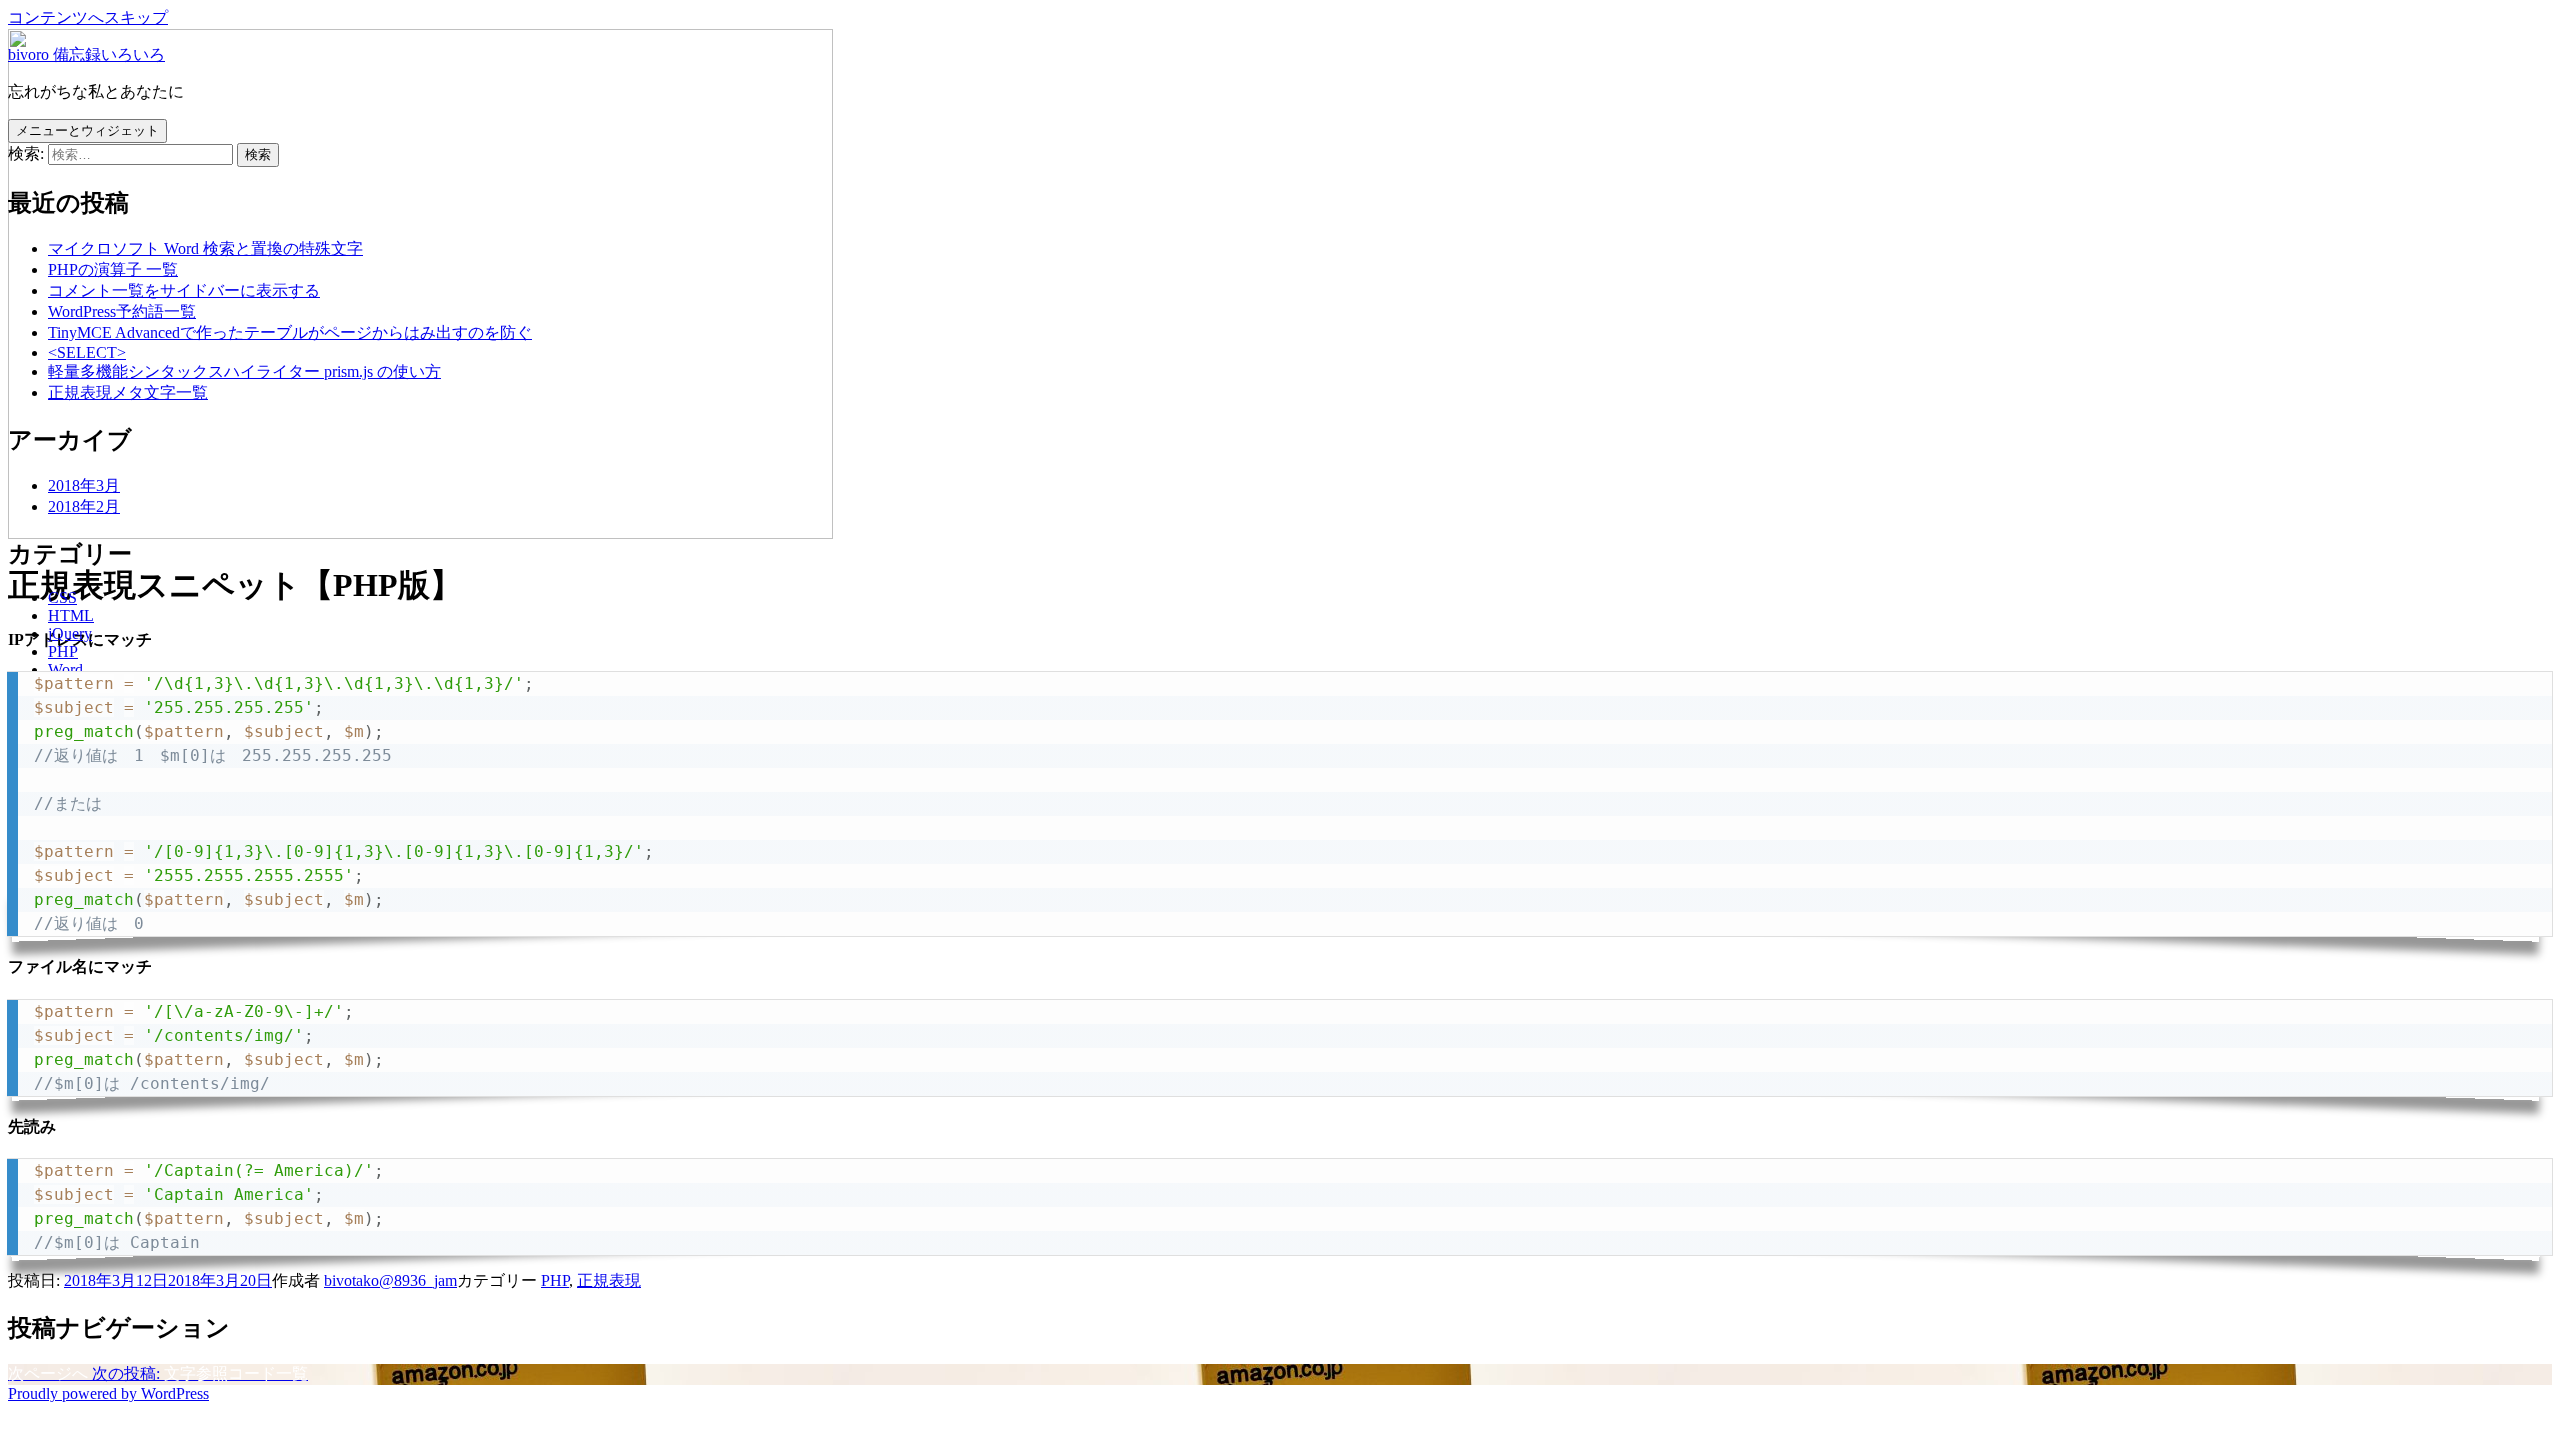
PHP (63, 651)
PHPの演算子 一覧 (113, 269)
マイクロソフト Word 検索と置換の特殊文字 (205, 248)
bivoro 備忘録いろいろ (86, 54)
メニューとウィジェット (87, 130)
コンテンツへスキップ (88, 17)
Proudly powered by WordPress (108, 1393)
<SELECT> (87, 352)
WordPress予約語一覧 (122, 311)
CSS (62, 597)
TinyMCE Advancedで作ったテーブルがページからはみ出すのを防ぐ (290, 332)
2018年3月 (84, 485)
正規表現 (609, 1280)
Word (65, 669)
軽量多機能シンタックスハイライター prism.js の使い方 (244, 371)
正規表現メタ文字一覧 (128, 392)
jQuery (70, 633)
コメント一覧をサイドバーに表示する (184, 290)
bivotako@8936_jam (390, 1280)
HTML (71, 615)
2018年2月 (84, 506)
